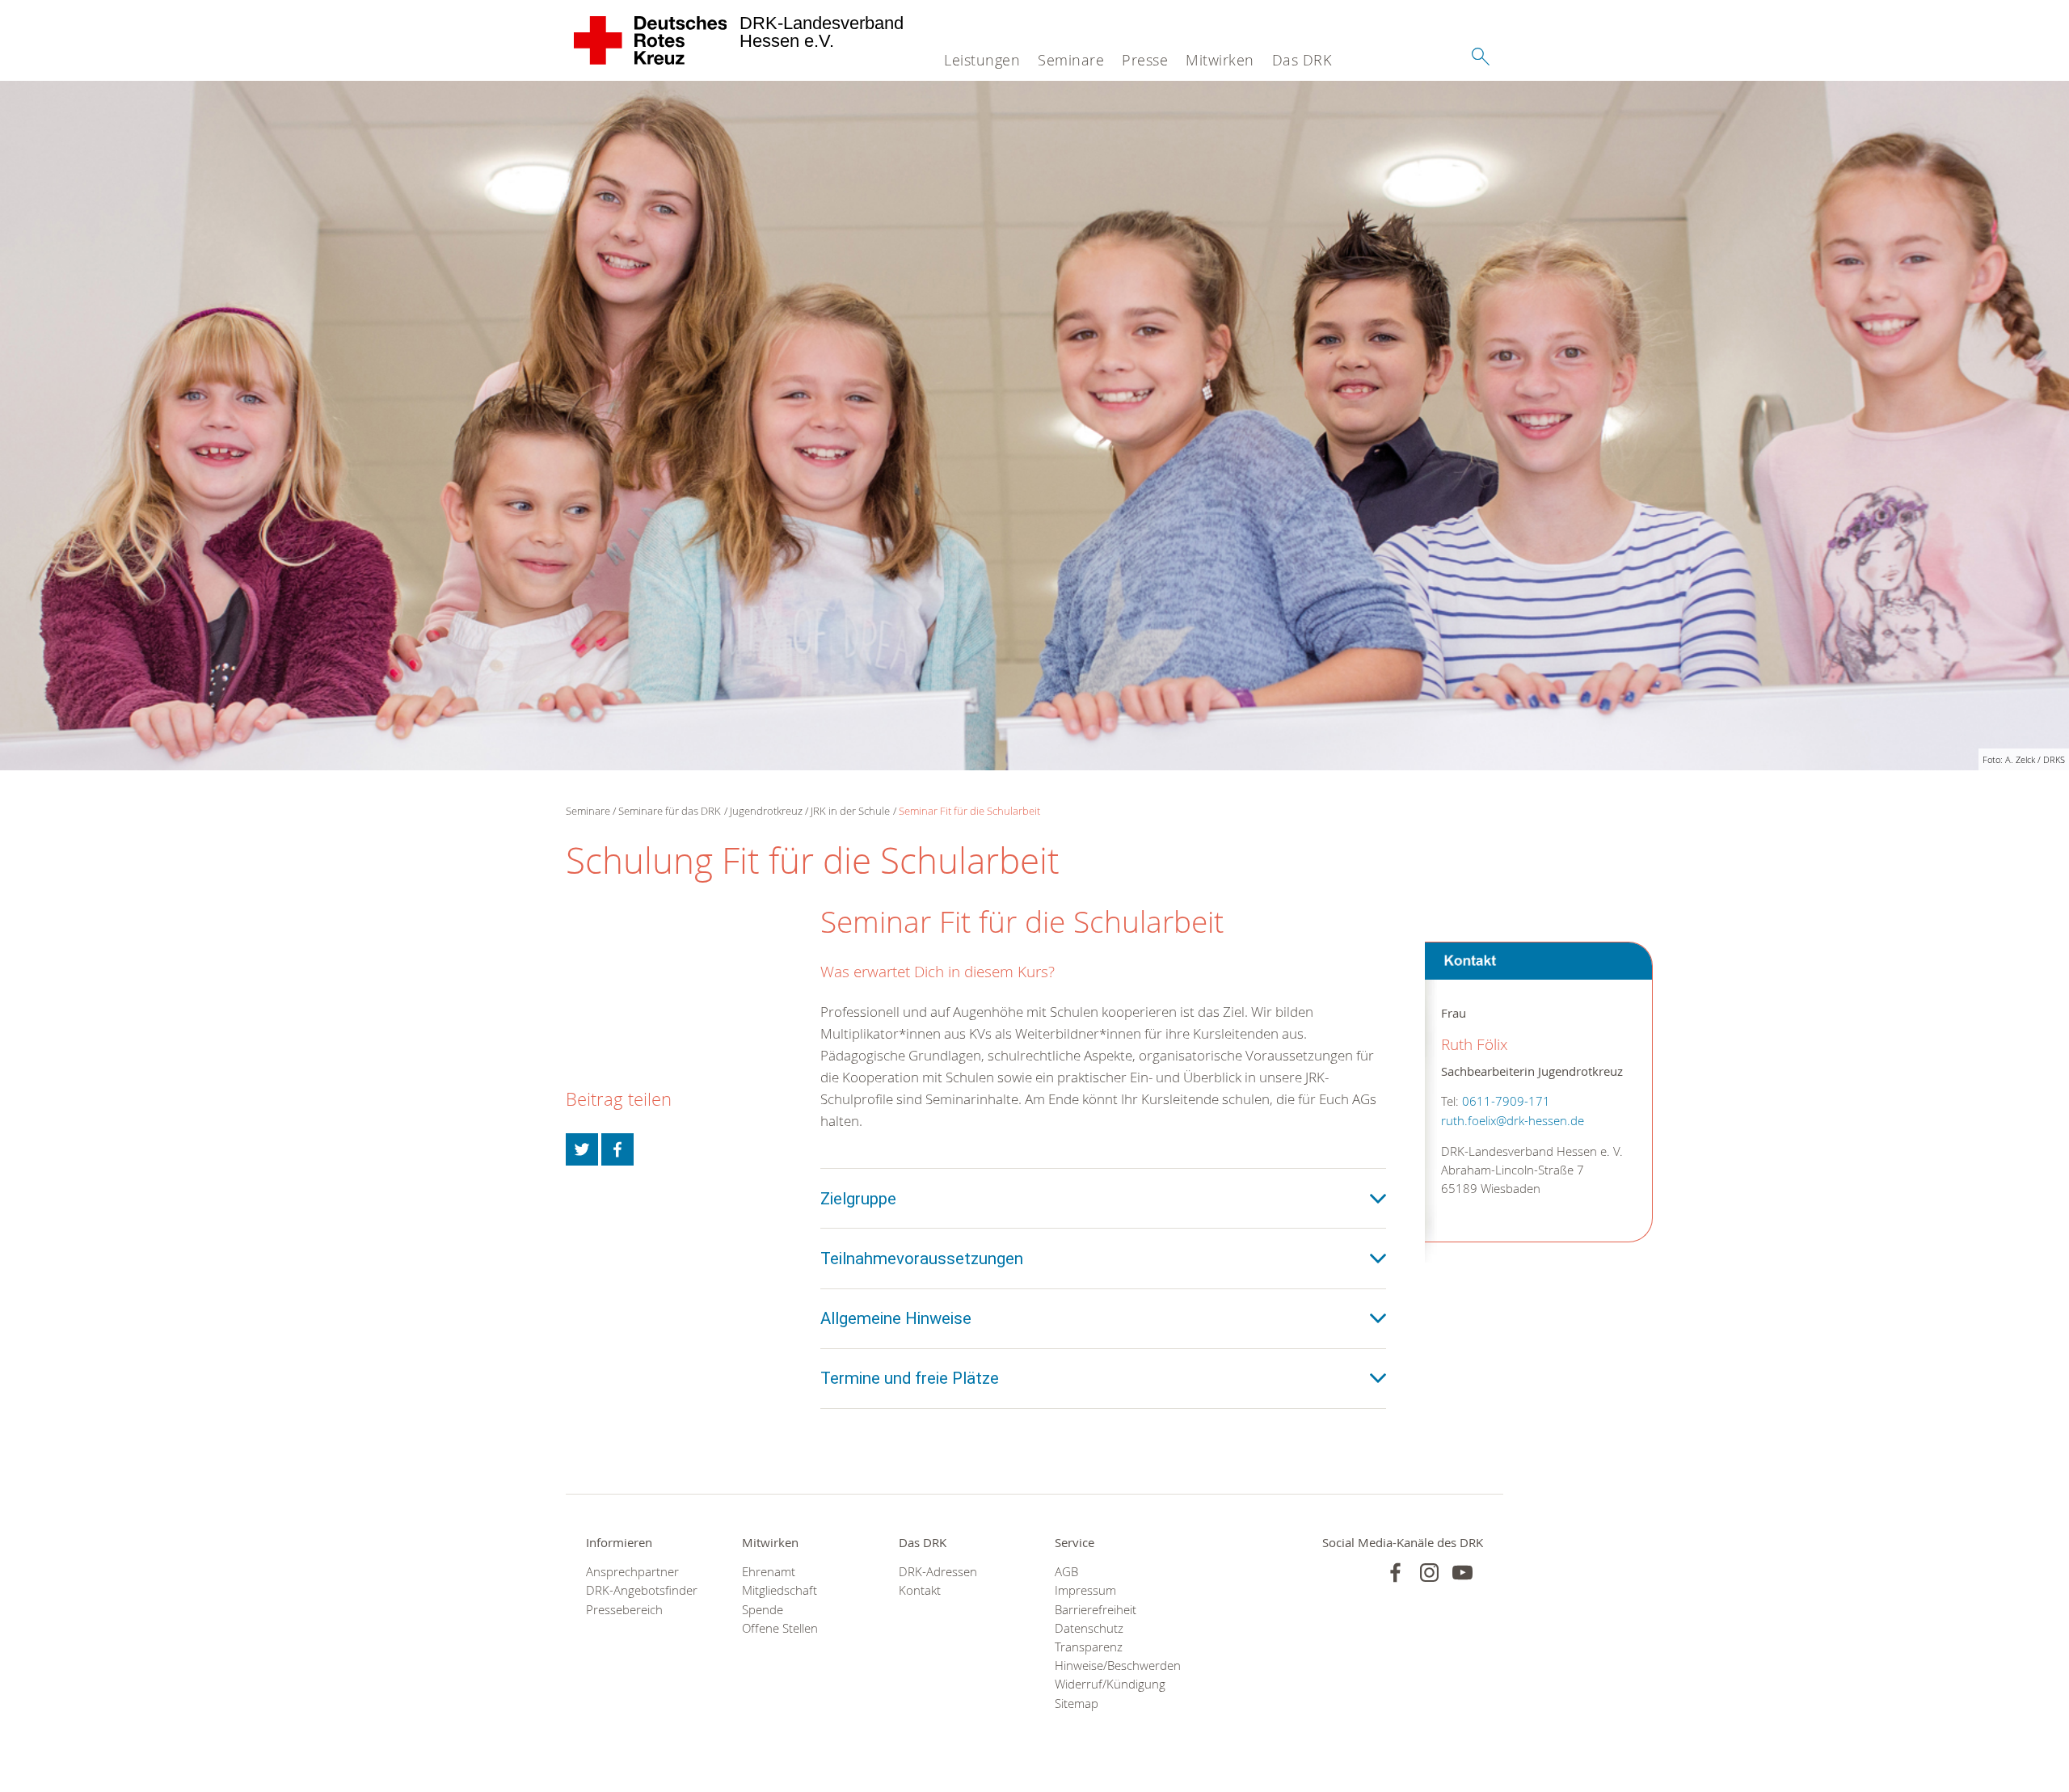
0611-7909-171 (1506, 1101)
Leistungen (982, 60)
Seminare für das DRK (670, 811)
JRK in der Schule (850, 811)
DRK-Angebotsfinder (642, 1590)
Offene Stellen (780, 1628)
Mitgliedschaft (780, 1590)
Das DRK (1302, 60)
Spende (763, 1610)
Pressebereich (624, 1610)
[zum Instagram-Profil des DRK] (1429, 1573)
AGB (1066, 1572)
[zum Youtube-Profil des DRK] (1462, 1573)
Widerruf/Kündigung (1110, 1684)
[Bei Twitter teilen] (582, 1149)
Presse (1145, 60)
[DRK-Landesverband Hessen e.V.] (651, 40)
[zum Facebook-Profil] (1395, 1573)
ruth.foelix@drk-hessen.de (1513, 1120)
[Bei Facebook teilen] (617, 1149)
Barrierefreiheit (1096, 1610)
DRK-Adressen (938, 1572)
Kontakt (920, 1590)
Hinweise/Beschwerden (1112, 1666)
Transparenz (1089, 1647)
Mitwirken (1220, 60)
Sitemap (1077, 1703)
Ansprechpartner (632, 1572)
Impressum (1085, 1590)
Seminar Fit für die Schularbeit (969, 811)
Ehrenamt (769, 1572)
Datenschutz (1089, 1628)
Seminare (1071, 60)
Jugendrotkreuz (766, 811)
